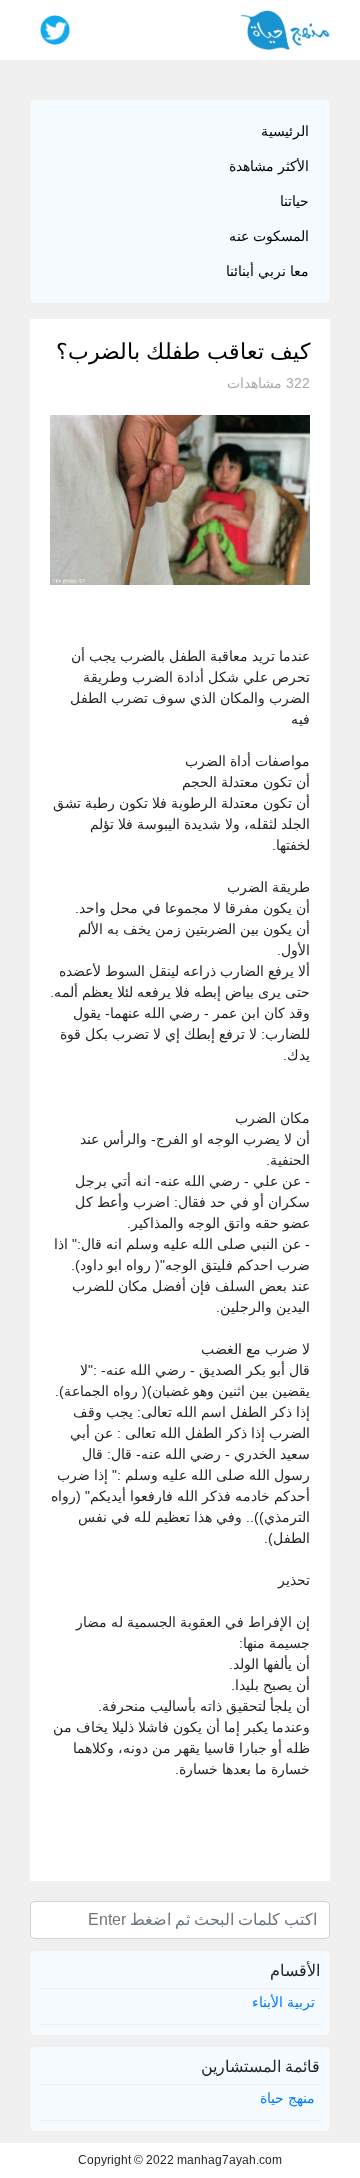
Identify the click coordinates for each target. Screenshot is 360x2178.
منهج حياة (287, 2098)
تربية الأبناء (283, 2002)
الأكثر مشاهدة (269, 166)
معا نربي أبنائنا (267, 271)
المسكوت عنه (269, 236)
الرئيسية (285, 131)
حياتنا (294, 201)
